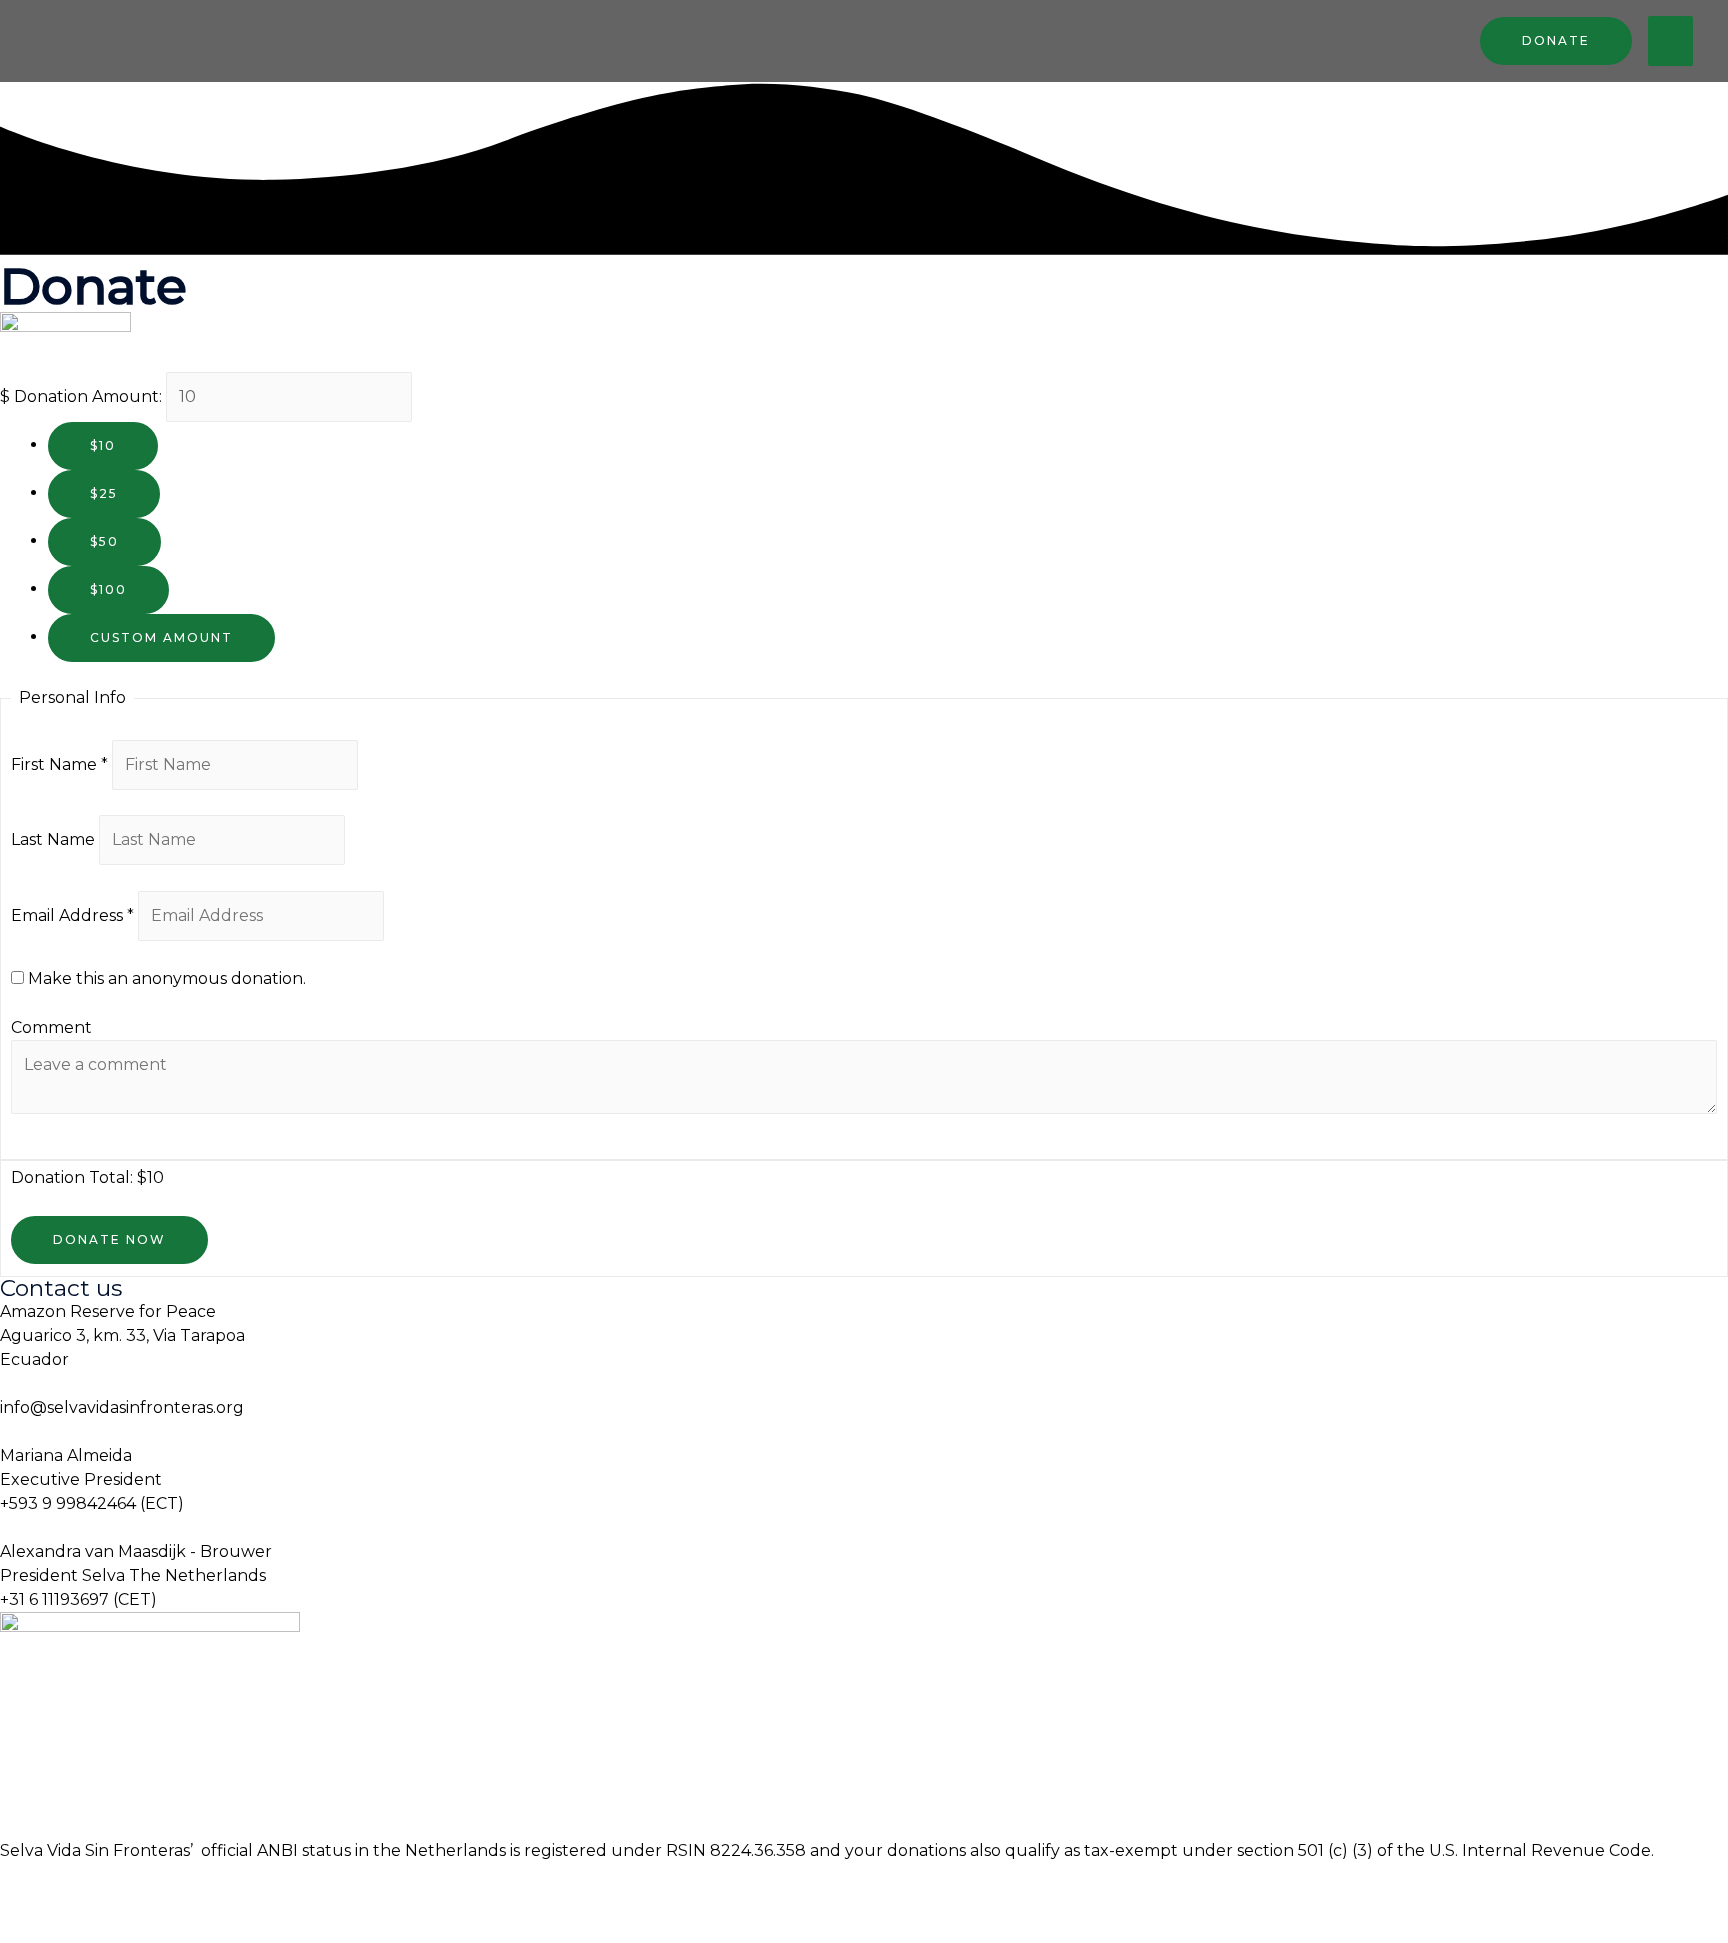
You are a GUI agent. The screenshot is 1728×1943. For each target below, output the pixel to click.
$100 (108, 589)
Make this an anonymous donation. (165, 978)
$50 (104, 541)
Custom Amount (161, 637)
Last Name (55, 839)
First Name (59, 764)
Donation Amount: (88, 396)
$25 (104, 493)
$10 (103, 445)
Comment (51, 1027)
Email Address (72, 915)
